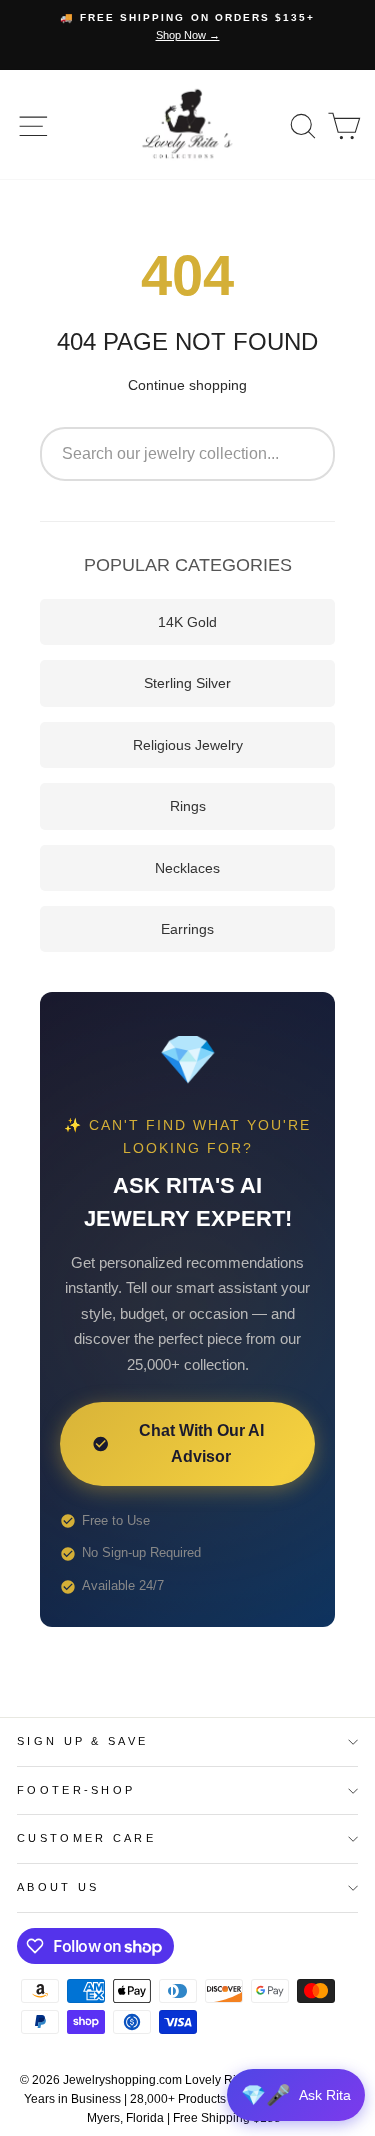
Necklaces (187, 868)
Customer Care (86, 1838)
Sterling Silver (187, 683)
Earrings (187, 929)
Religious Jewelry (188, 745)
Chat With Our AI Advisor (201, 1443)
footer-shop (76, 1790)
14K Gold (187, 622)
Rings (188, 806)
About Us (58, 1887)
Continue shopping (187, 385)
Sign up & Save (82, 1741)
